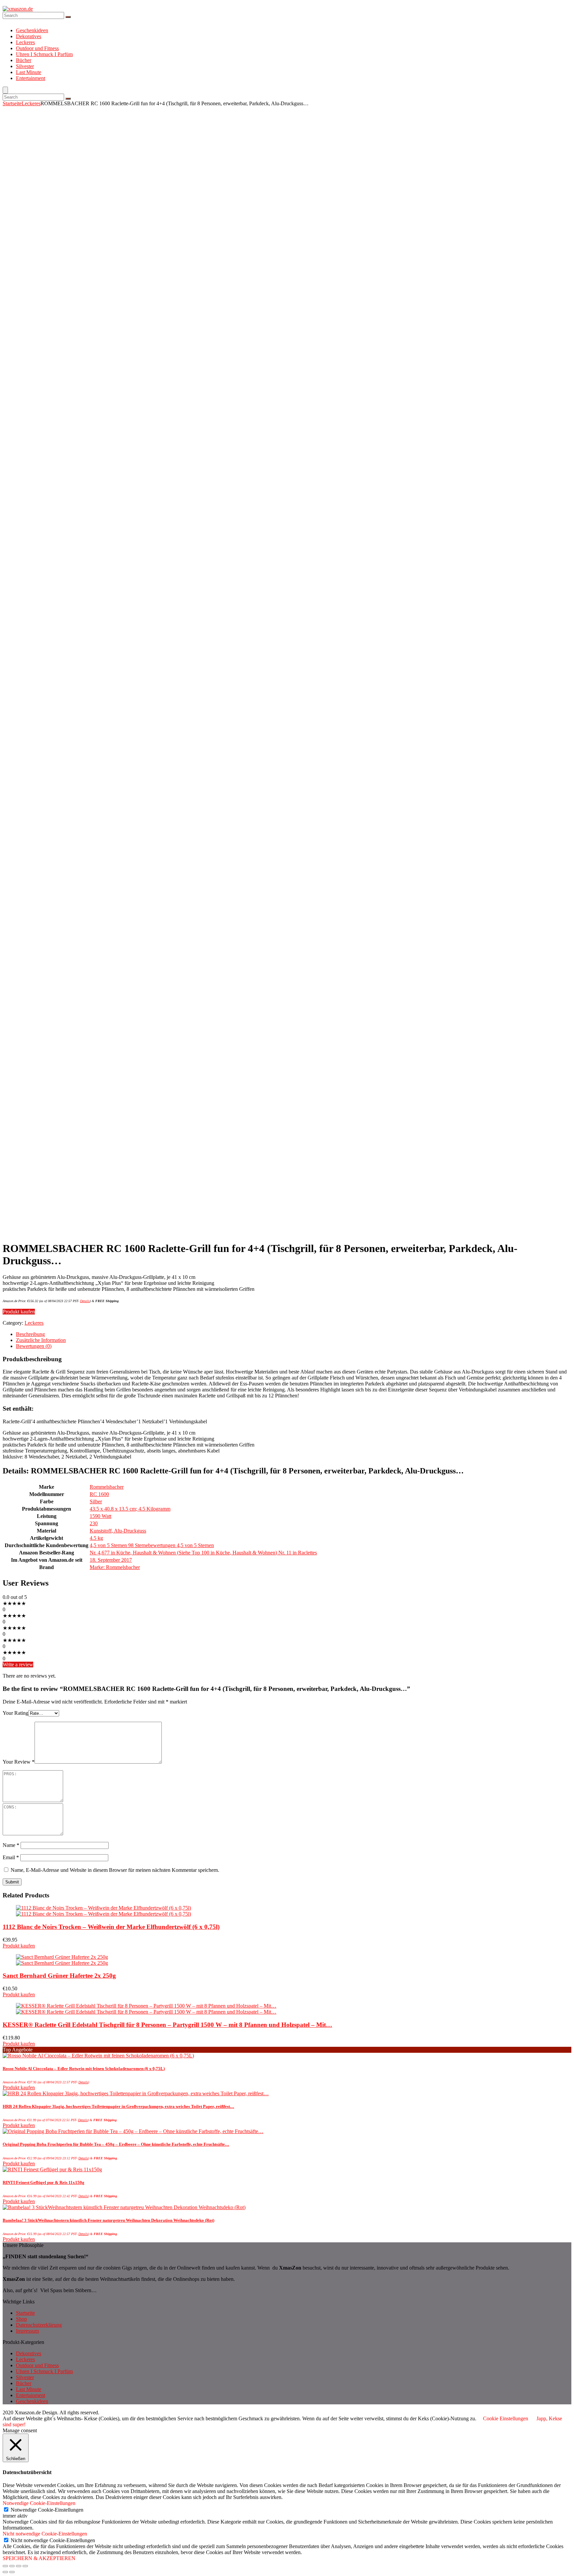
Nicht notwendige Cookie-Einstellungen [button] (45, 2534)
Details (85, 1301)
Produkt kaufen (19, 1312)
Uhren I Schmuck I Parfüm (44, 54)
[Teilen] (12, 2566)
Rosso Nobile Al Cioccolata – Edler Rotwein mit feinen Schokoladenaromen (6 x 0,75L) (84, 2069)
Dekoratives (29, 36)
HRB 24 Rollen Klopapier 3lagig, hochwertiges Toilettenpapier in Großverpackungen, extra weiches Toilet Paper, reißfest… (118, 2106)
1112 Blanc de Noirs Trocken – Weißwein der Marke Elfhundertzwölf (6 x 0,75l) (111, 1927)
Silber (96, 1501)
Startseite (12, 103)
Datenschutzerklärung (39, 2325)
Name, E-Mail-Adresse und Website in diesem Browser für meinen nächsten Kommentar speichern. (115, 1870)
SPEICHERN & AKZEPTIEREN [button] (39, 2558)
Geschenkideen (32, 30)
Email (11, 1857)
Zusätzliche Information (41, 1340)
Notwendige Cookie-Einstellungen (47, 2510)
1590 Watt (100, 1516)
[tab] (294, 1334)
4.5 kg (96, 1538)
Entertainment (31, 78)
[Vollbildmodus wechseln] (19, 2566)
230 (94, 1523)
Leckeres (25, 42)
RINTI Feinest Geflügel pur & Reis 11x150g (44, 2182)
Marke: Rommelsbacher (115, 1567)
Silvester (25, 66)
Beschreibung (30, 1334)
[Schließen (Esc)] (5, 2566)
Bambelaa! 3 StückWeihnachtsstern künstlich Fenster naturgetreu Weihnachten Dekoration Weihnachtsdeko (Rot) (108, 2220)
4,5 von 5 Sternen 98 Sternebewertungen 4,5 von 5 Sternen (152, 1545)
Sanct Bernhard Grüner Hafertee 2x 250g (59, 1976)
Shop (21, 2319)
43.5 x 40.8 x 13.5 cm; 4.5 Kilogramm (130, 1509)
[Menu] (5, 90)
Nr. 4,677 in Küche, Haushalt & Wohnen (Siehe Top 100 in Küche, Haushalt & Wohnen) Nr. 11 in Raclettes (203, 1553)
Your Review (19, 1762)
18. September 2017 (111, 1560)
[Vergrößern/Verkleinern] (25, 2566)
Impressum (27, 2331)
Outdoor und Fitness (37, 48)
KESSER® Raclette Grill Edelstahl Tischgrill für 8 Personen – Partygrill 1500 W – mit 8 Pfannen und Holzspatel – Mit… (167, 2025)
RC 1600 (99, 1494)
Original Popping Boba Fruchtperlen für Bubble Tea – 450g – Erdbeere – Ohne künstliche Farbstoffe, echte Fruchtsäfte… (116, 2144)
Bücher (24, 60)
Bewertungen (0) (34, 1346)
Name (11, 1845)
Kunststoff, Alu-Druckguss (118, 1531)
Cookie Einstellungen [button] (506, 2418)
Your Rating (15, 1713)
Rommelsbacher (107, 1487)
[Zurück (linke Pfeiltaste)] (5, 2572)
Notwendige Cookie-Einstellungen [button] (39, 2503)
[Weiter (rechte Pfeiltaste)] (12, 2572)
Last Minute (29, 72)
